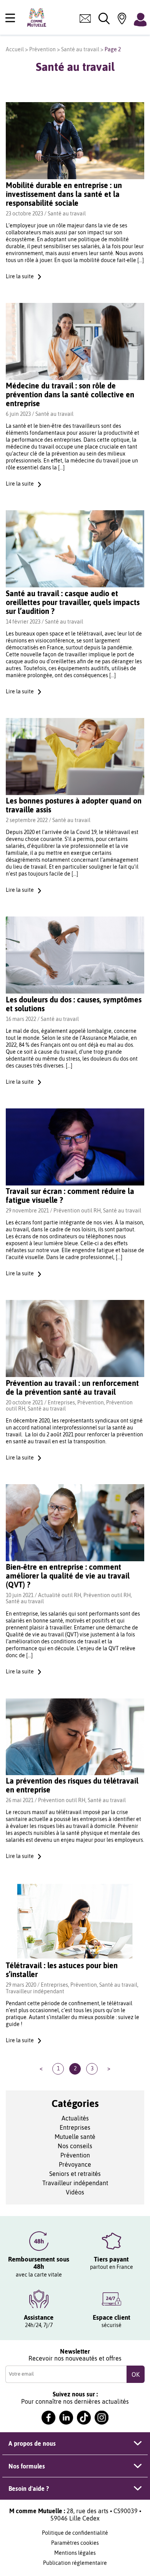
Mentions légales (75, 2553)
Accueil (15, 49)
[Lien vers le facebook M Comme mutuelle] (48, 2418)
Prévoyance (75, 2164)
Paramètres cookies (75, 2543)
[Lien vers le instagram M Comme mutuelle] (102, 2418)
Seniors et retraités (75, 2174)
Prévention (42, 49)
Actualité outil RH (60, 1595)
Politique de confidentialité (75, 2533)
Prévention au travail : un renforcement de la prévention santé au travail (72, 1387)
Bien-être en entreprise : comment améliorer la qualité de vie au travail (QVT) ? (68, 1576)
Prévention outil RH (77, 1211)
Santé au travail (80, 49)
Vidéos (75, 2192)
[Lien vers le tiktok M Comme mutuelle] (84, 2418)
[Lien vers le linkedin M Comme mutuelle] (66, 2418)
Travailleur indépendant (35, 1991)
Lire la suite (20, 276)
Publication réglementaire (75, 2563)
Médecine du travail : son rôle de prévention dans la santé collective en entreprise (70, 394)
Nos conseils (75, 2146)
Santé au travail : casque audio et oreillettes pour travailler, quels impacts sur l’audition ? (73, 602)
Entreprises (61, 1402)
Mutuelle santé (75, 2137)
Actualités (75, 2118)
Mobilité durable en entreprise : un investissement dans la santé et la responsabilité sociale (64, 194)
